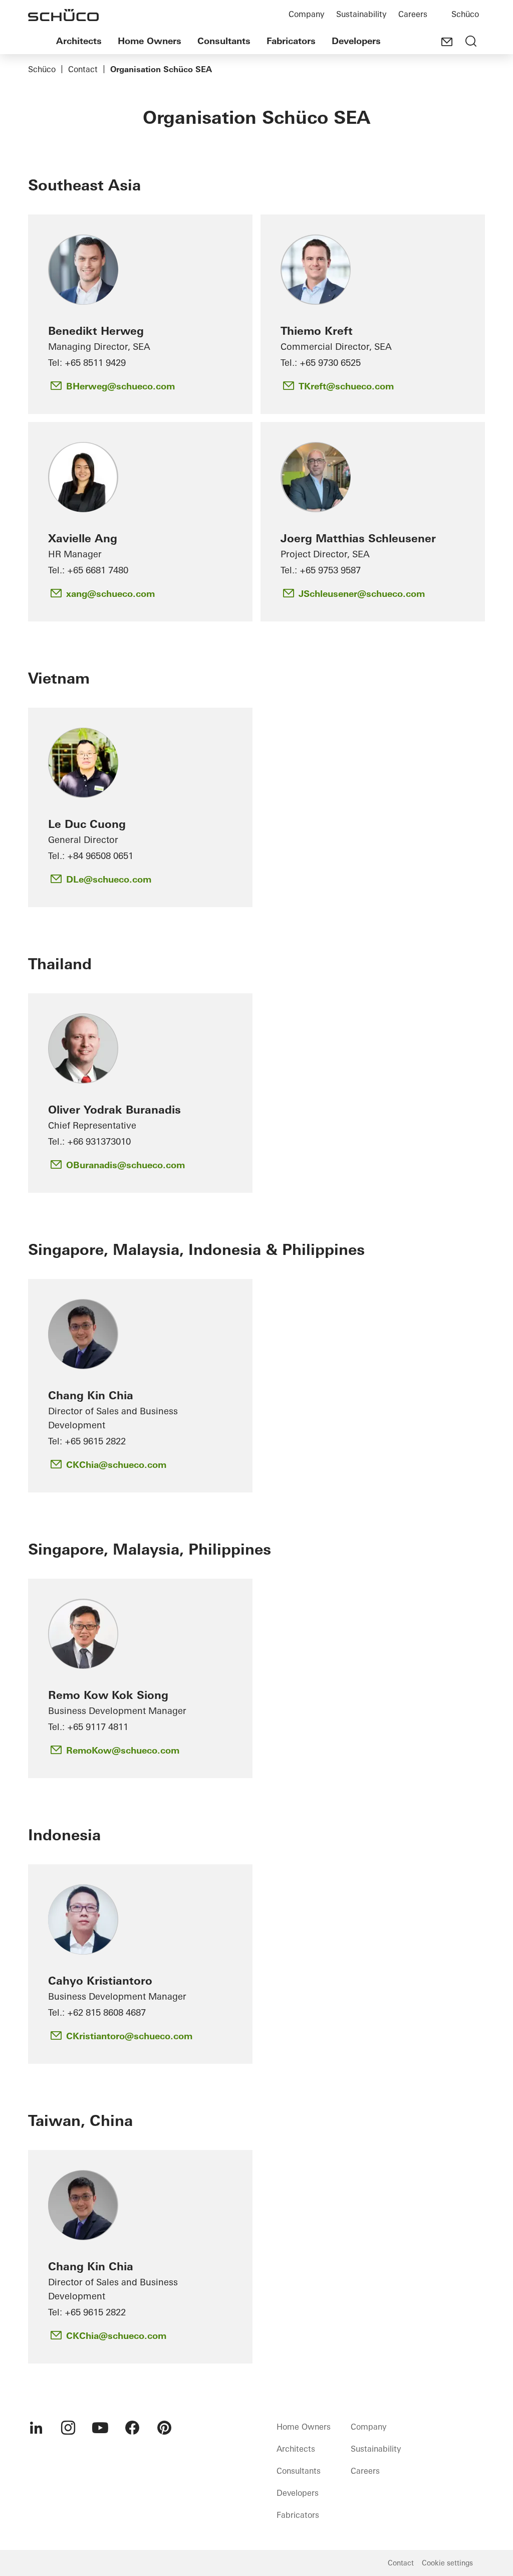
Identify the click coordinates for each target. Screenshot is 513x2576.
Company (306, 14)
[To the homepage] (63, 15)
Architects (79, 41)
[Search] (471, 42)
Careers (413, 14)
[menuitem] (36, 2428)
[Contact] (447, 42)
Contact (83, 69)
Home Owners (150, 41)
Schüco (465, 14)
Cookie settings (447, 2563)
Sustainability (361, 14)
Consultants (224, 41)
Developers (356, 41)
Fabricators (291, 41)
